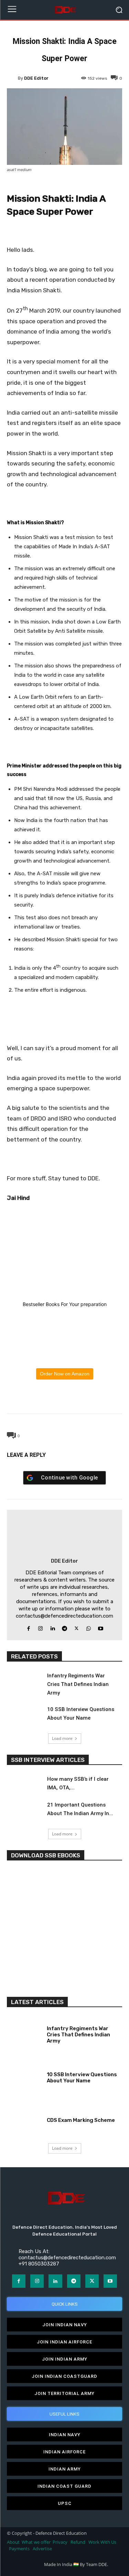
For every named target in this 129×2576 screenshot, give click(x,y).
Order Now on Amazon (65, 1374)
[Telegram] (80, 1397)
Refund (78, 2542)
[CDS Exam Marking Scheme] (24, 2119)
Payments (19, 2549)
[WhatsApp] (64, 1397)
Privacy (61, 2542)
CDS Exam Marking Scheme (81, 2120)
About (13, 2542)
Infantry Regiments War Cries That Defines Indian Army (78, 1684)
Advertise (42, 2549)
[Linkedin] (52, 1627)
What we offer (36, 2542)
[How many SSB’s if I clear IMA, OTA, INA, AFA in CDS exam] (24, 1785)
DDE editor (36, 78)
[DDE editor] (12, 78)
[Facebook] (33, 1397)
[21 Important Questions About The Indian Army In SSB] (24, 1811)
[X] (49, 1397)
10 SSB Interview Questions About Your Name (82, 2078)
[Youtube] (101, 1627)
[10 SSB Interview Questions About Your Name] (24, 1715)
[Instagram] (40, 1627)
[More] (96, 1397)
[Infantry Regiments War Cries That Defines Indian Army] (24, 1682)
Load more (62, 1738)
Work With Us (102, 2542)
